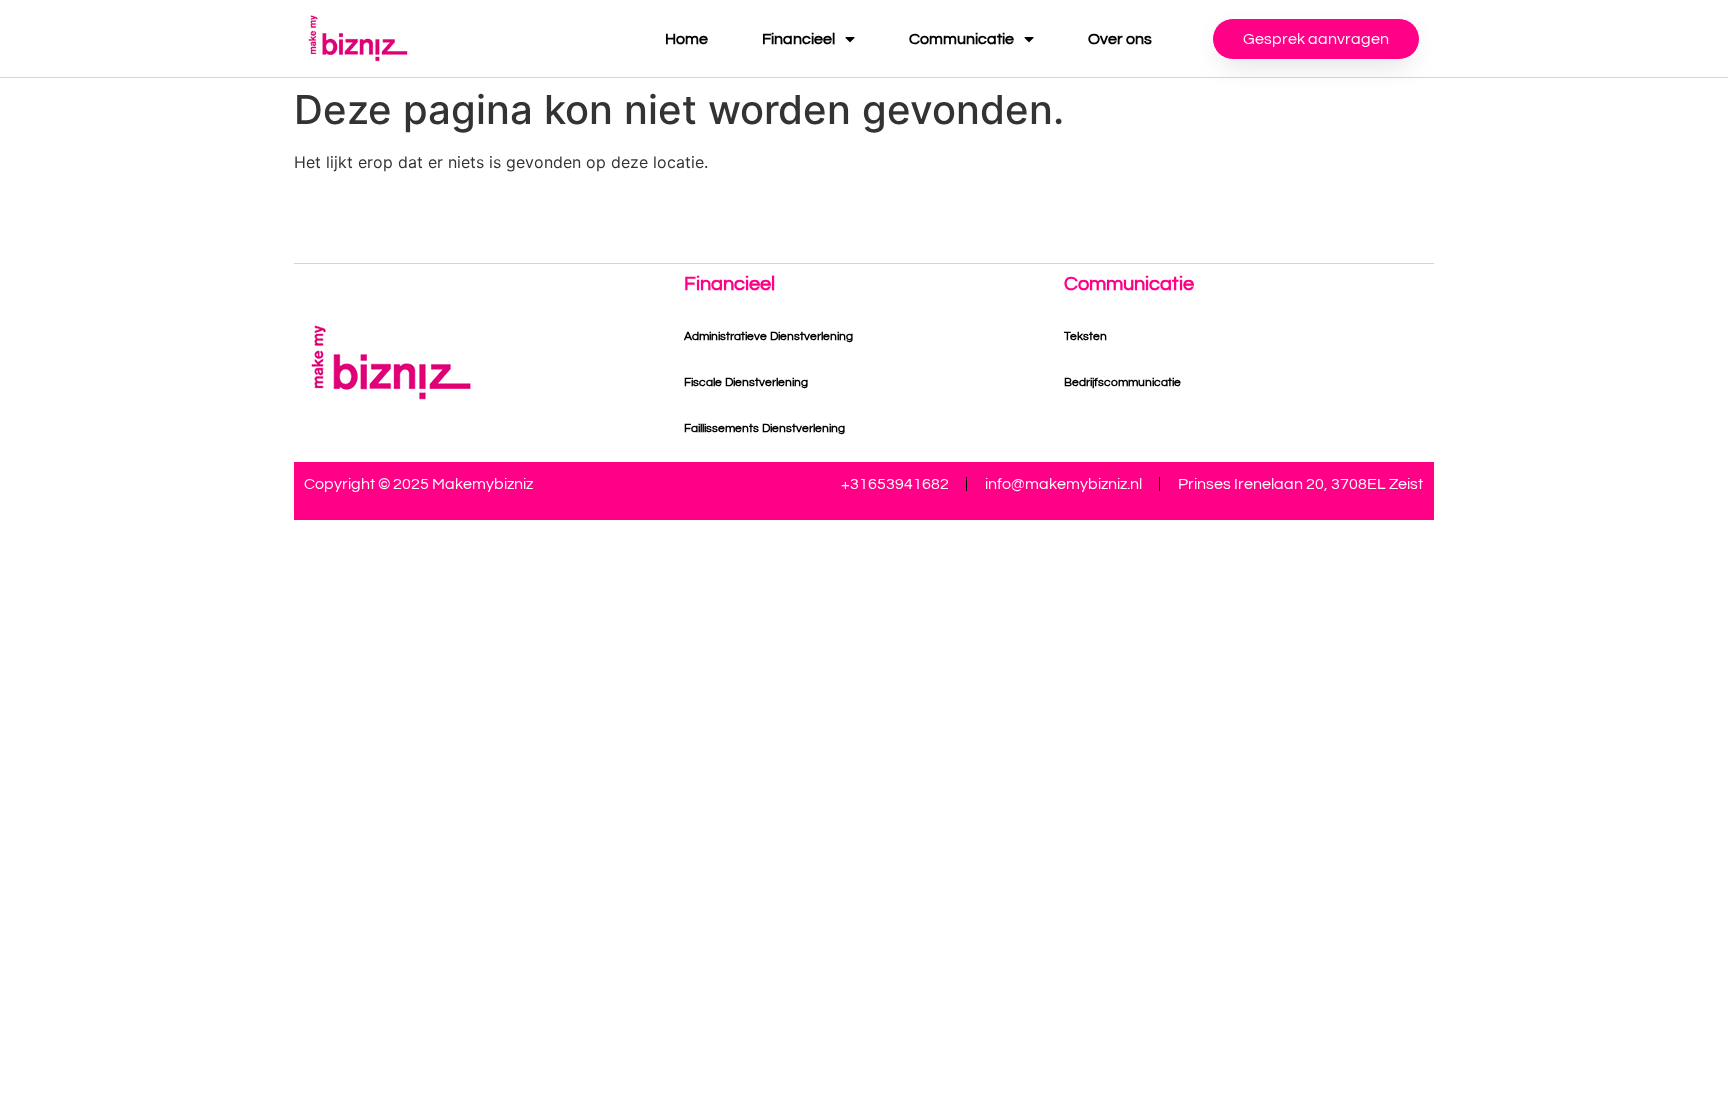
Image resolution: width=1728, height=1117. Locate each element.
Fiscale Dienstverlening (746, 382)
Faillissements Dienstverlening (764, 428)
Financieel (798, 39)
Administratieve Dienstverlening (768, 336)
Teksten (1085, 336)
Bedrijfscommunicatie (1122, 382)
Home (686, 39)
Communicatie (961, 39)
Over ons (1120, 39)
